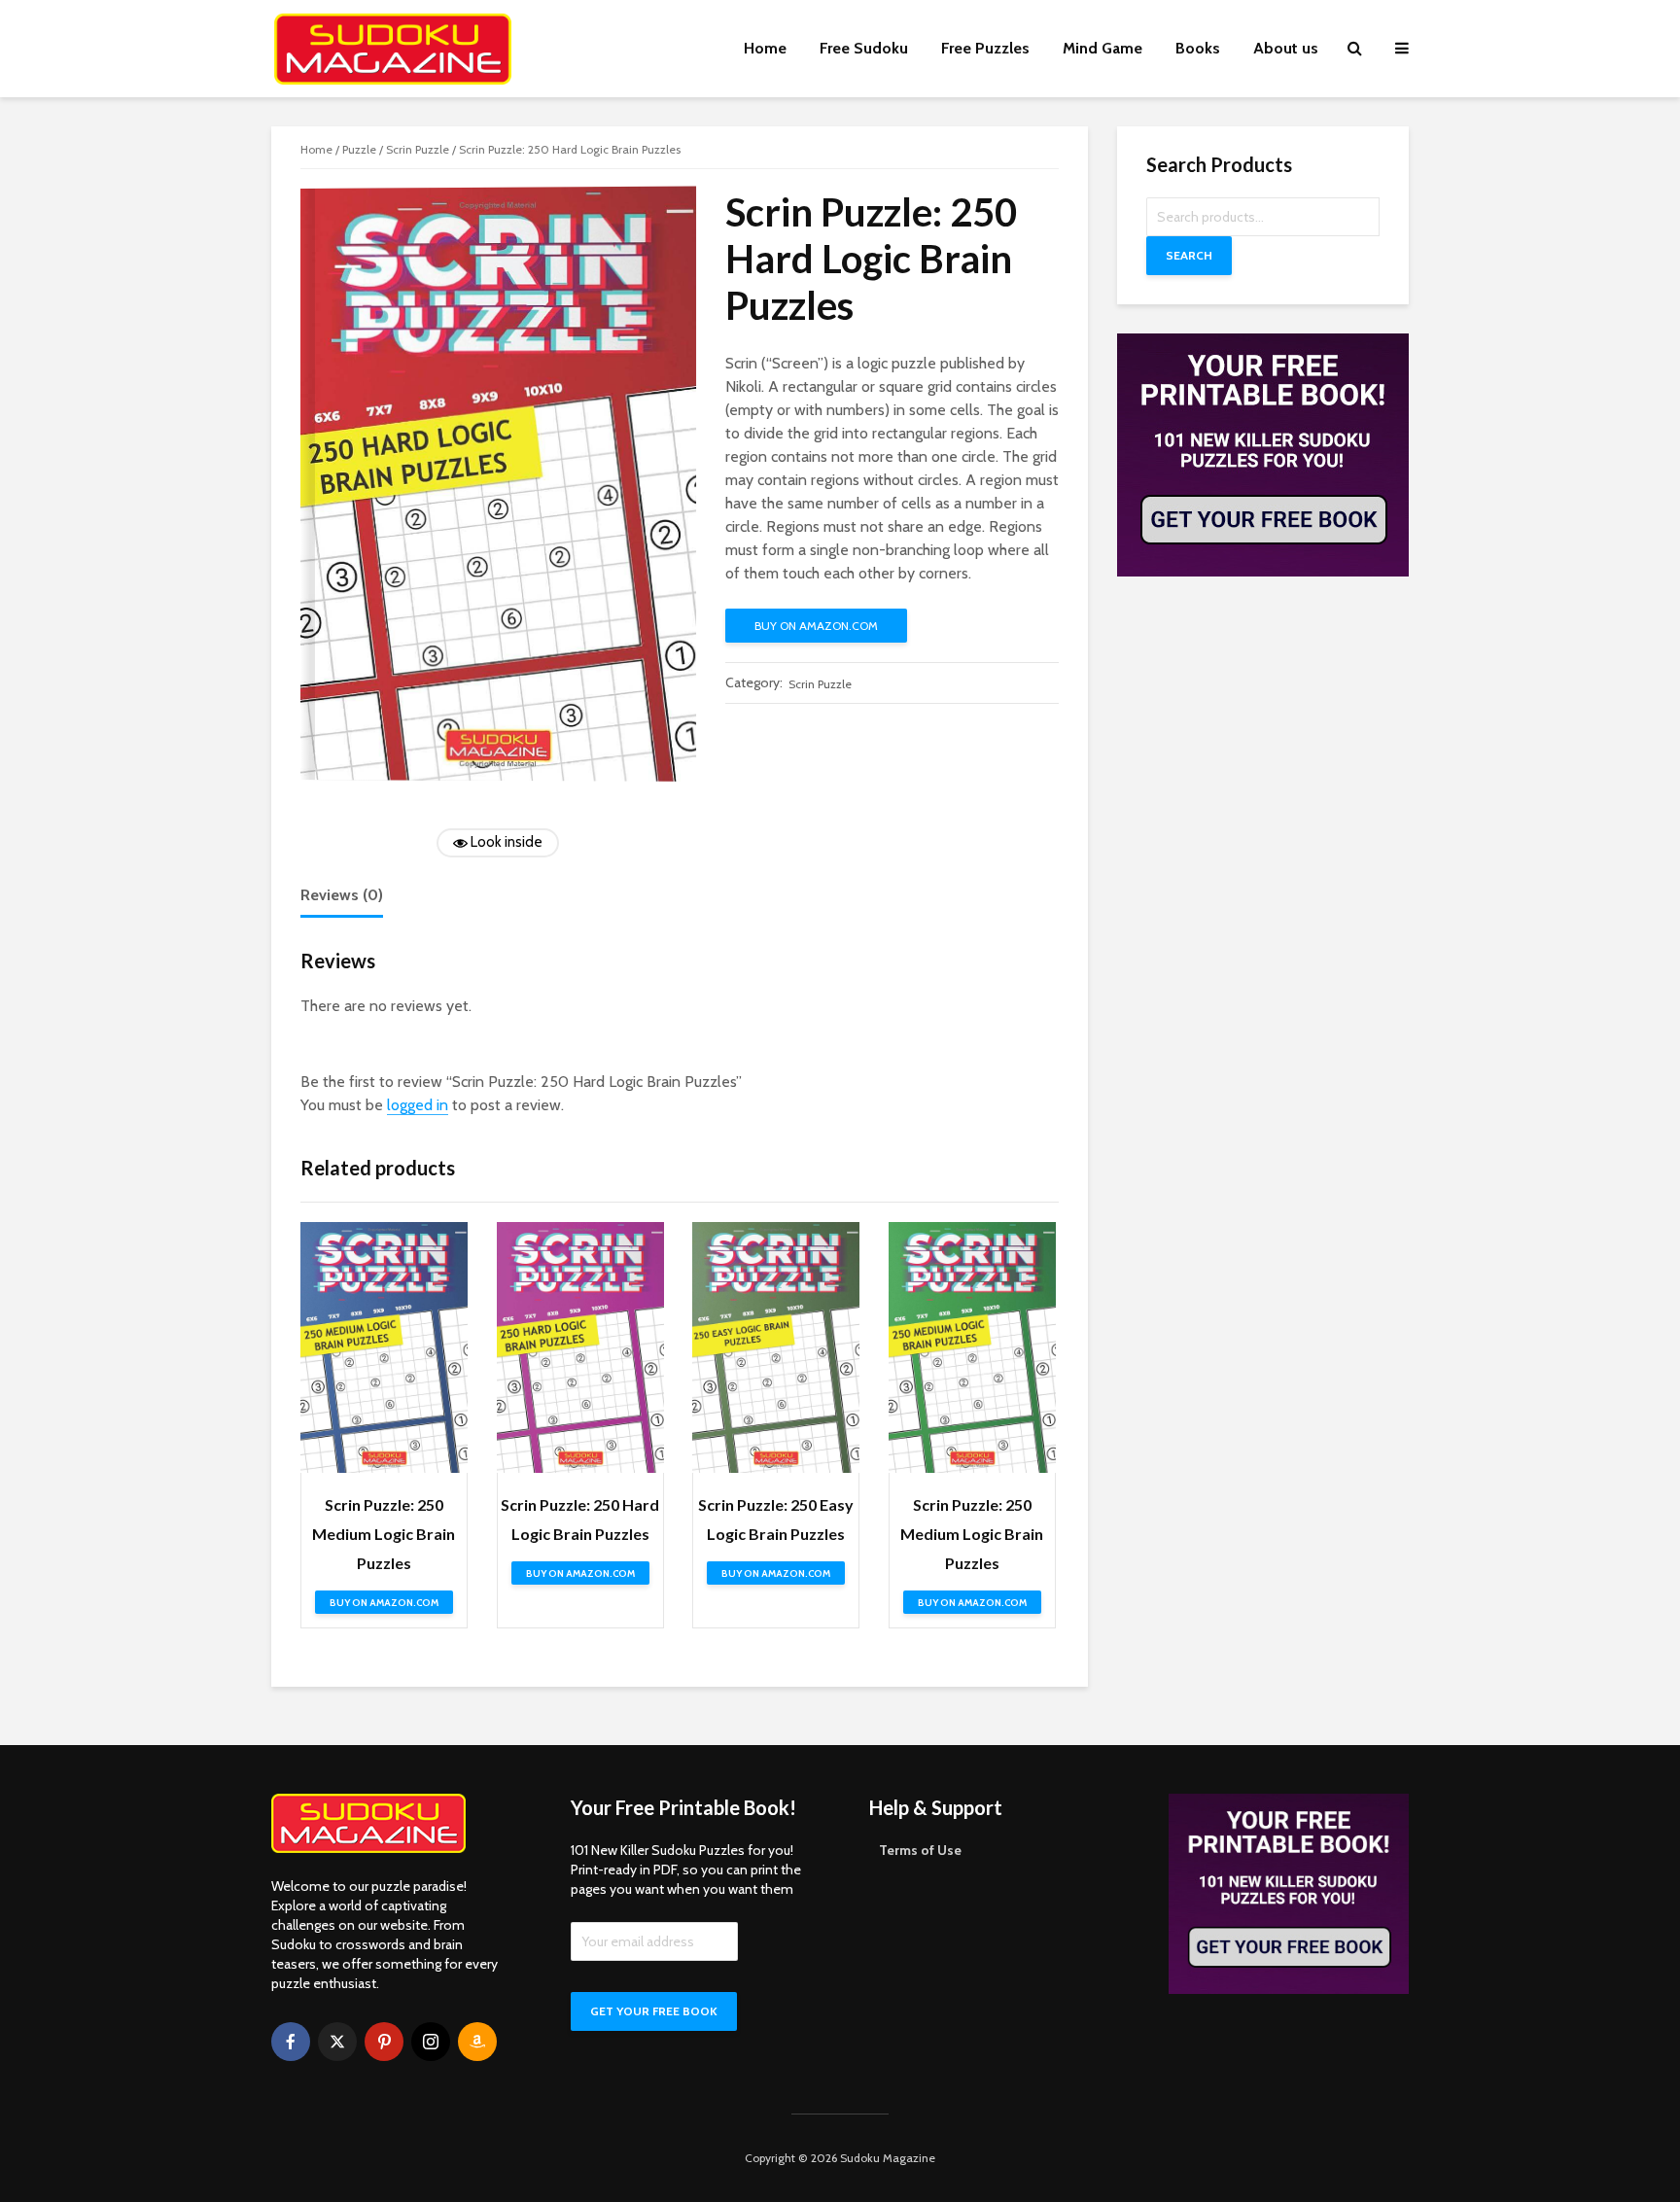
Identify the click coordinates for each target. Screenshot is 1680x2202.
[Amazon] (477, 2042)
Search (1189, 255)
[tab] (342, 896)
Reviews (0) (342, 895)
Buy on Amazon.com (816, 626)
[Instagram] (431, 2042)
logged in (418, 1105)
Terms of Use (920, 1850)
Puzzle (359, 149)
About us (1286, 48)
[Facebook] (291, 2042)
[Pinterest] (384, 2042)
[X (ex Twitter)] (337, 2042)
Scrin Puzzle (418, 149)
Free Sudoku (864, 48)
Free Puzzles (985, 48)
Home (765, 48)
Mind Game (1102, 48)
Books (1198, 48)
